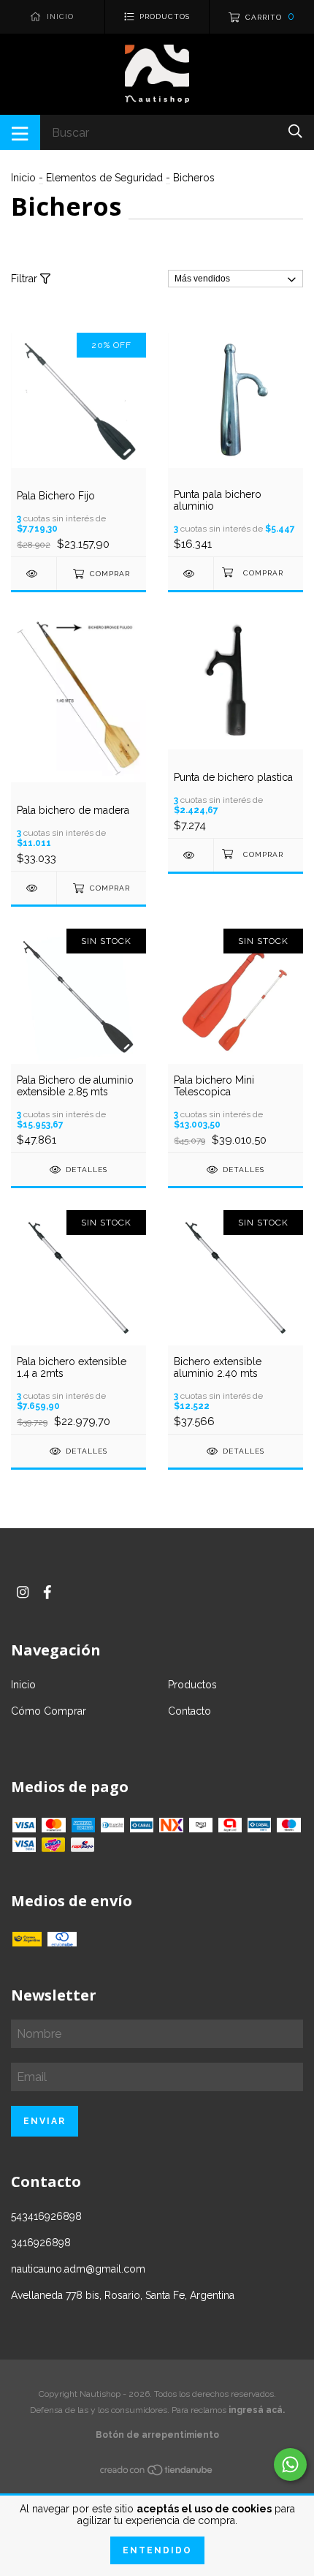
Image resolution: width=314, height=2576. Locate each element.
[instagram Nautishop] (23, 1592)
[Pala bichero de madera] (34, 888)
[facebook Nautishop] (47, 1592)
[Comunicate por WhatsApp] (290, 2464)
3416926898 (41, 2243)
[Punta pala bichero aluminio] (191, 574)
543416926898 (46, 2216)
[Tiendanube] (157, 2473)
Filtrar (26, 279)
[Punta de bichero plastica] (191, 855)
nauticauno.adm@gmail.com (78, 2269)
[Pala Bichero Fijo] (34, 574)
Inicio (23, 178)
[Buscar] (295, 131)
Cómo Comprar (49, 1711)
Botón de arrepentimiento (157, 2435)
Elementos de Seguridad (104, 178)
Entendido (157, 2550)
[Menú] (20, 132)
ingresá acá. (257, 2410)
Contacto (189, 1711)
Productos (192, 1685)
